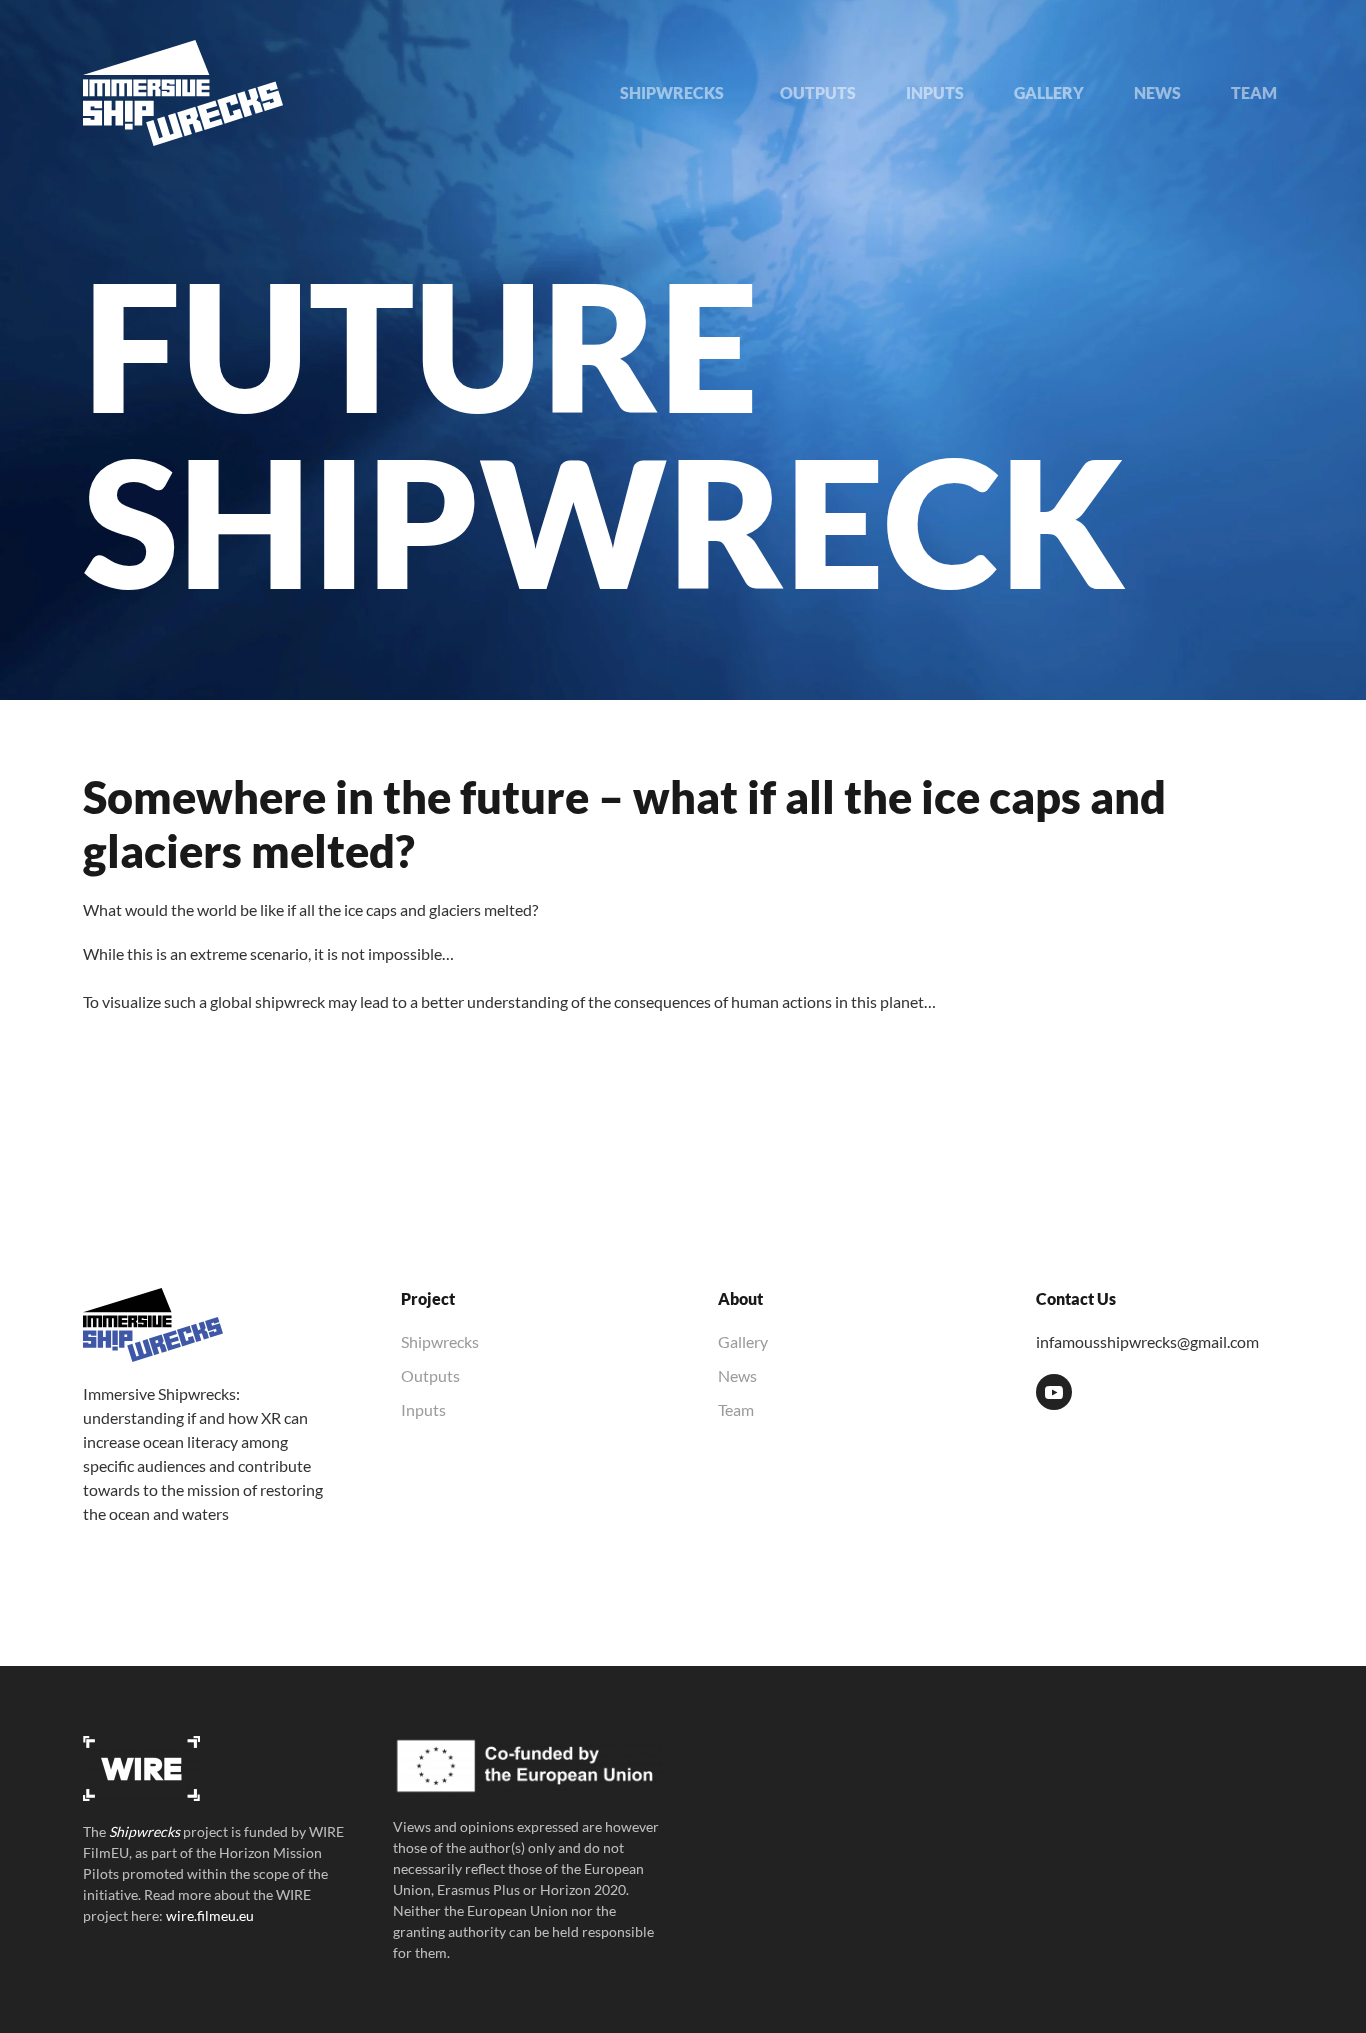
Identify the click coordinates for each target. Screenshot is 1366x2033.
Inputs (423, 1409)
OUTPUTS (818, 92)
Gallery (743, 1341)
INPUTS (935, 92)
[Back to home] (183, 93)
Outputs (430, 1375)
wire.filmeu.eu (210, 1915)
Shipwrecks (440, 1341)
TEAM (1254, 92)
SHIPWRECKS (675, 92)
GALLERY (1049, 92)
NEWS (1157, 92)
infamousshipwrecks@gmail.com (1147, 1341)
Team (736, 1409)
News (737, 1375)
